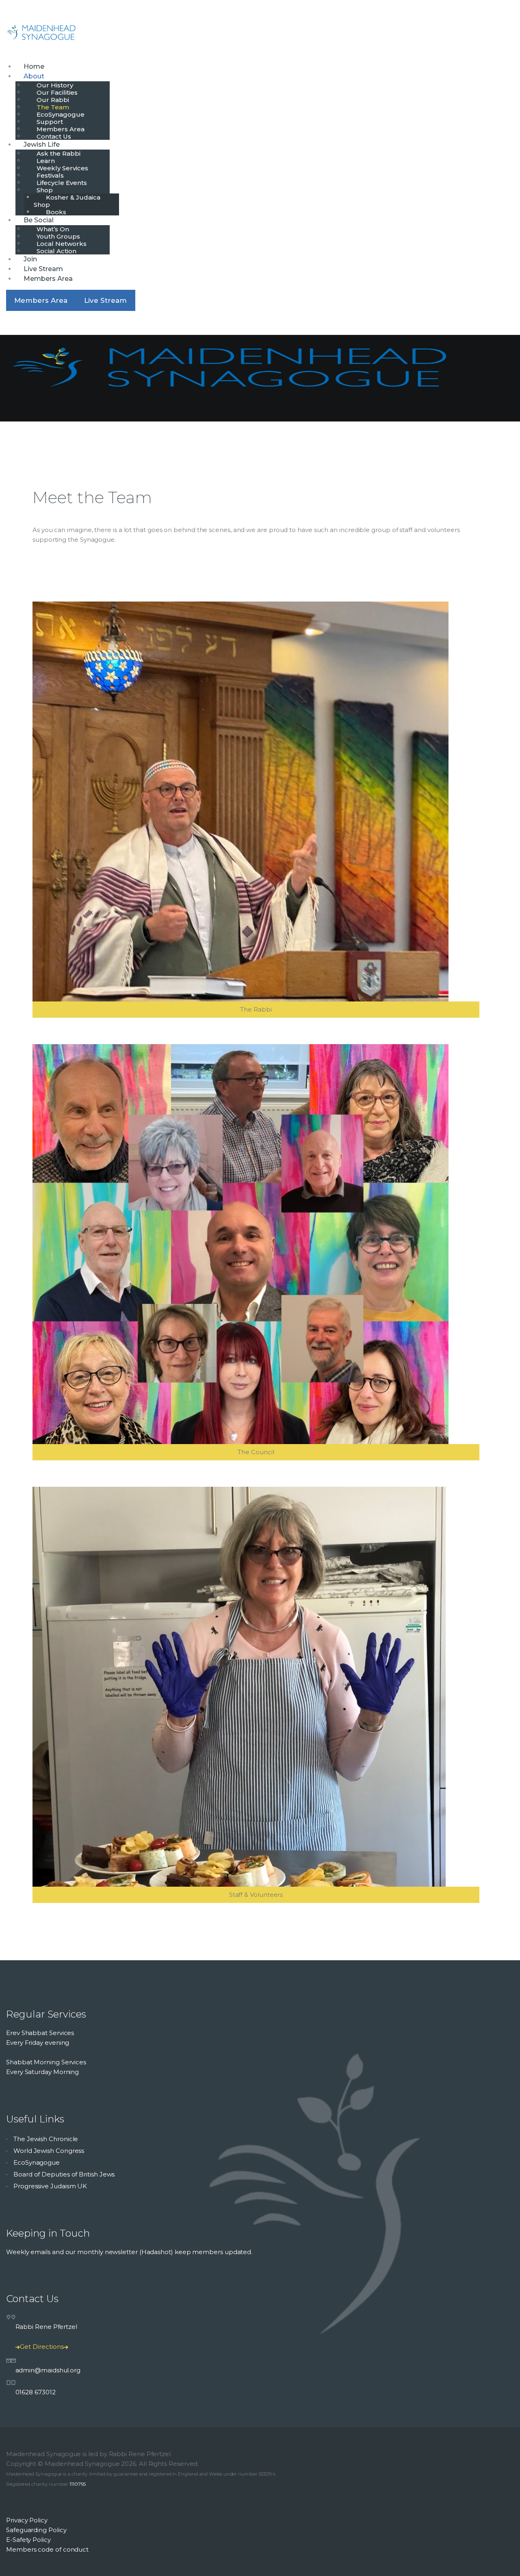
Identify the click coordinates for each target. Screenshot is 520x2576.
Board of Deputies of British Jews (64, 2174)
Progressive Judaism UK (50, 2186)
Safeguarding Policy (36, 2530)
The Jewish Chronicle (46, 2139)
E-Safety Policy (28, 2540)
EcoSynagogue (37, 2162)
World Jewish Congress (49, 2151)
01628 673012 (36, 2392)
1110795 (78, 2484)
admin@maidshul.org (48, 2370)
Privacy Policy (27, 2520)
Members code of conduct (47, 2549)
